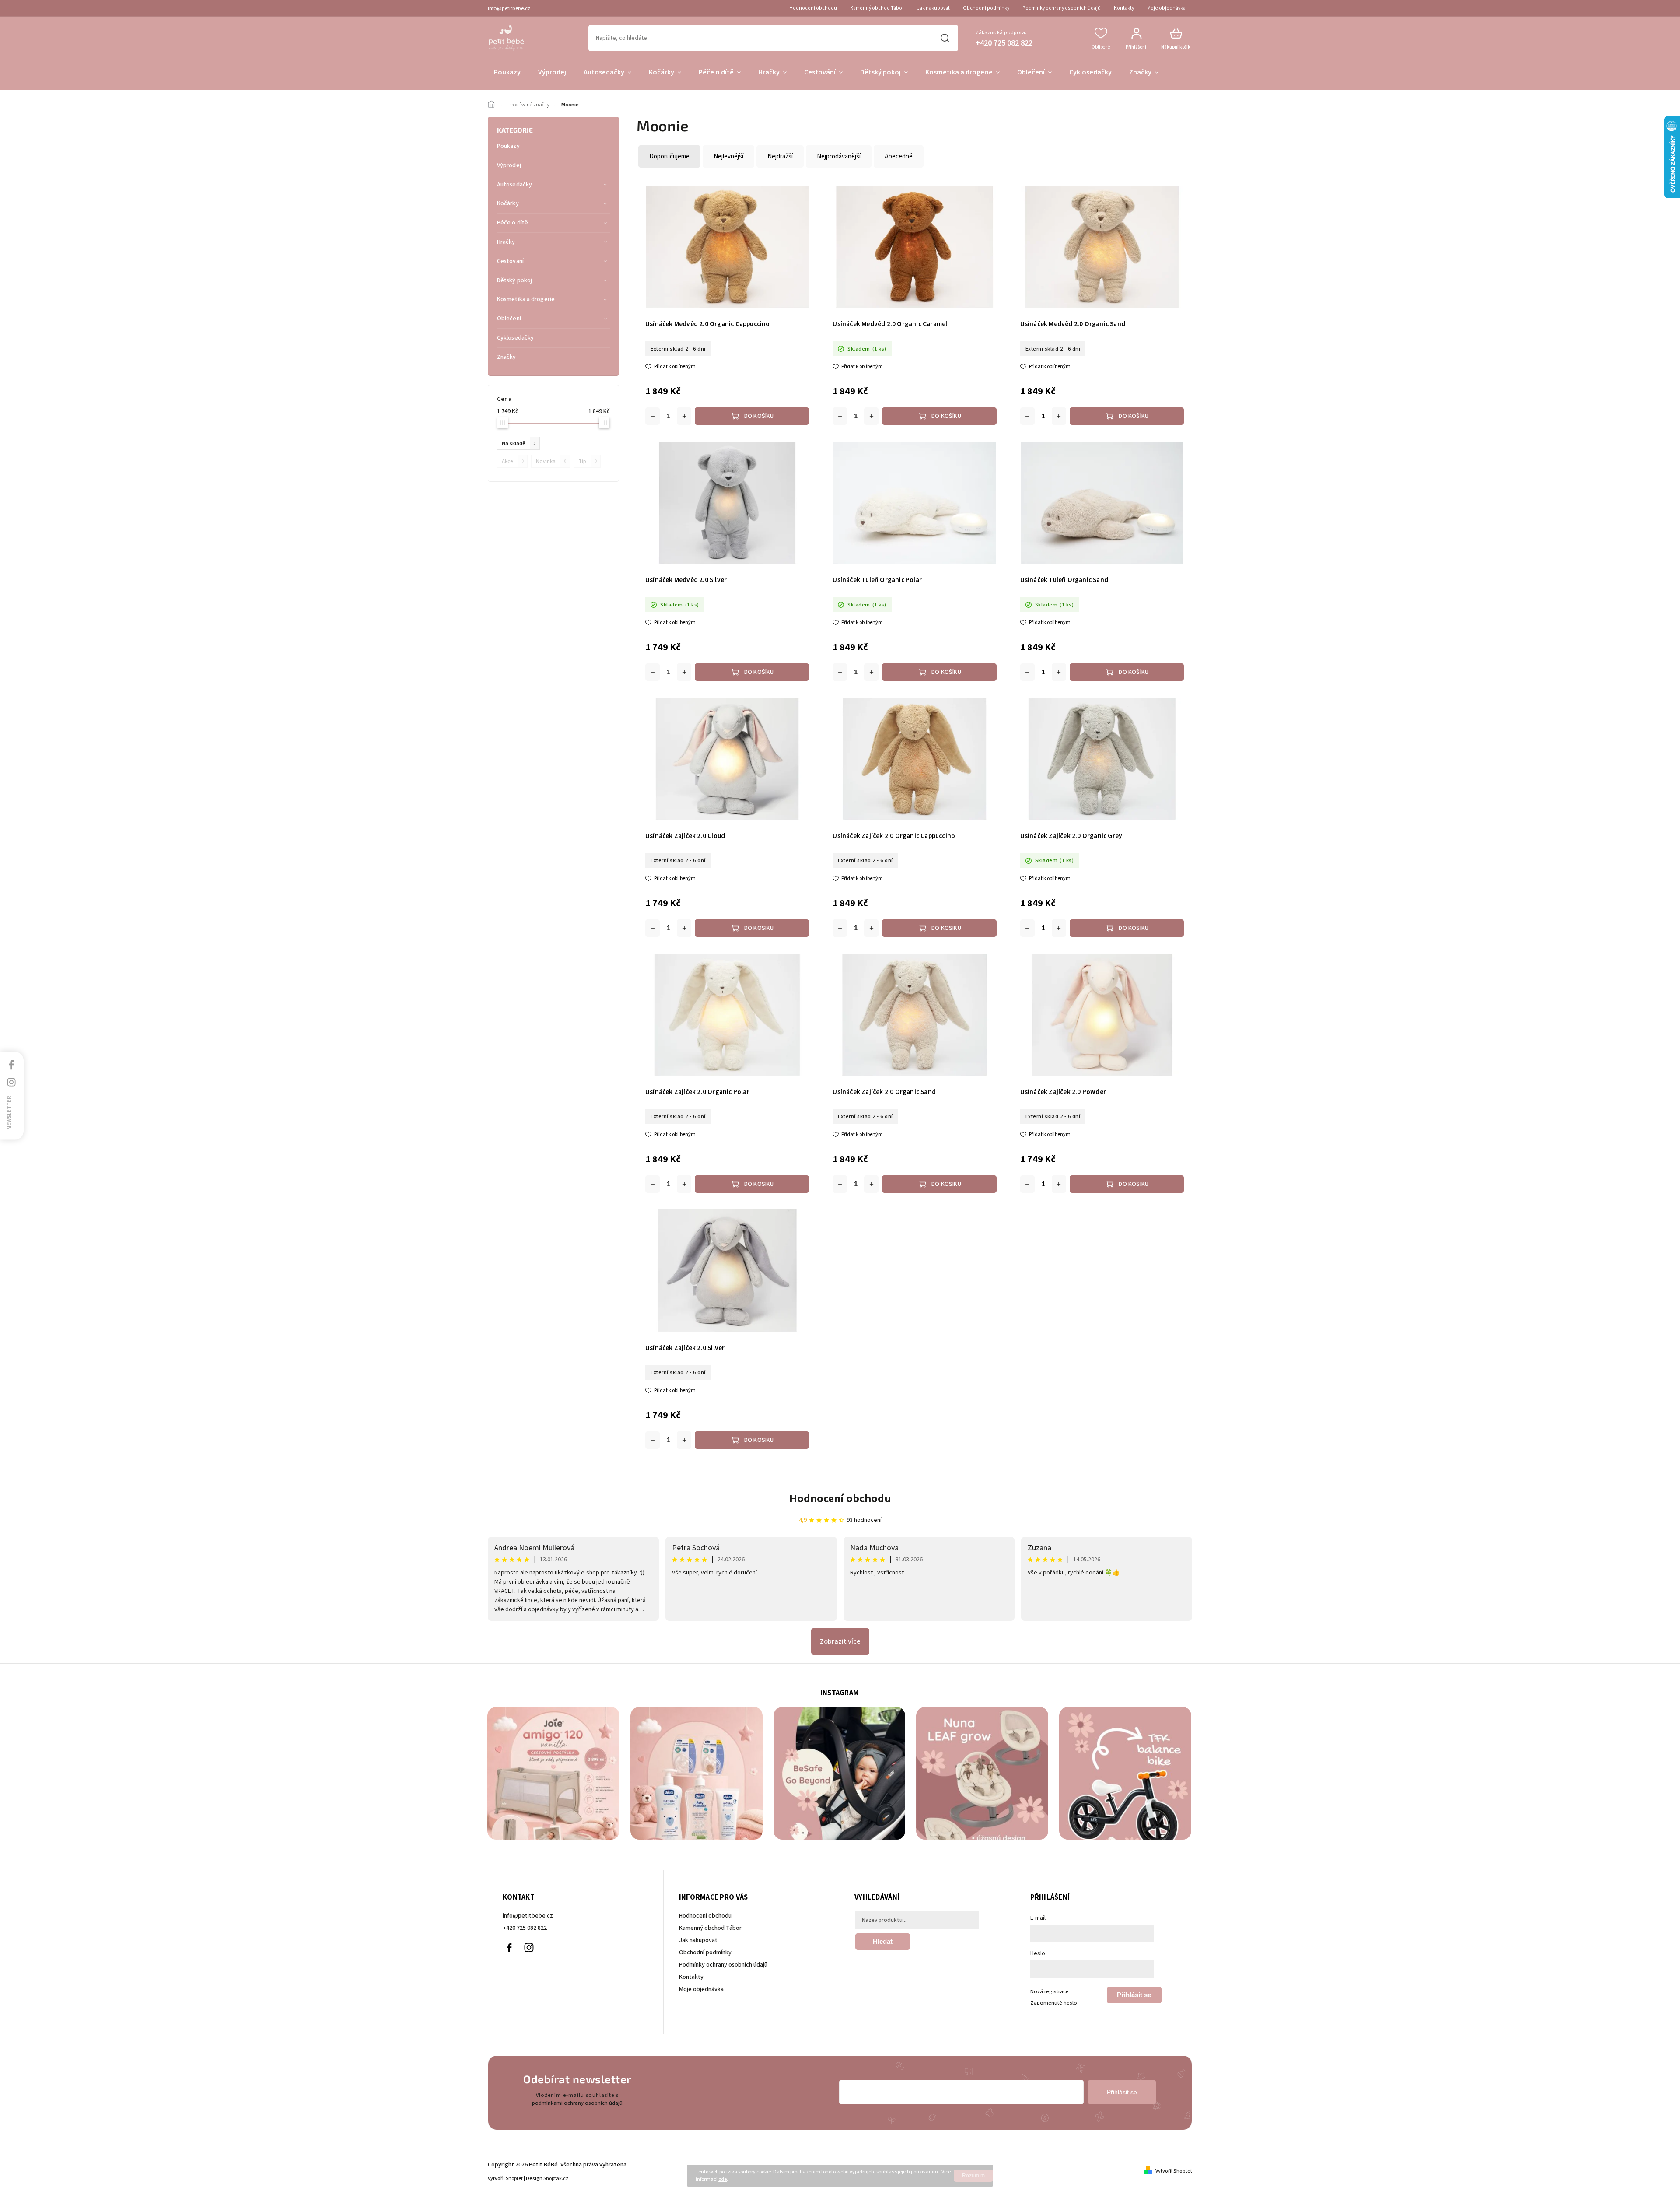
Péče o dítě (513, 223)
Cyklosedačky (515, 338)
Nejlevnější (728, 156)
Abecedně (899, 156)
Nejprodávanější (839, 156)
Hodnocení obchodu (813, 8)
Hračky (506, 242)
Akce (513, 461)
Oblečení (509, 319)
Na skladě (519, 443)
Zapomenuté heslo (1054, 2003)
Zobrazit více (840, 1641)
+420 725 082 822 (525, 1928)
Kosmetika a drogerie (526, 299)
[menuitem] (507, 73)
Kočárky (508, 203)
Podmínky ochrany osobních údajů (1062, 8)
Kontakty (1124, 8)
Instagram (529, 1948)
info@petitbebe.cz (528, 1916)
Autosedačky (514, 185)
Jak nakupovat (933, 8)
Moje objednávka (1166, 8)
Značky (507, 357)
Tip (588, 461)
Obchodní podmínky (986, 8)
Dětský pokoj (514, 280)
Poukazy (508, 146)
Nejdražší (780, 156)
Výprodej (509, 165)
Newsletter (9, 1112)
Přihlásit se (1134, 1995)
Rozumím (973, 2176)
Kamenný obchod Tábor (877, 8)
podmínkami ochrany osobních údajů (577, 2103)
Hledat (945, 38)
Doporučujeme (669, 156)
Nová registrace (1050, 1991)
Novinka (551, 461)
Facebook (509, 1948)
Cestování (510, 261)
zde (723, 2179)
